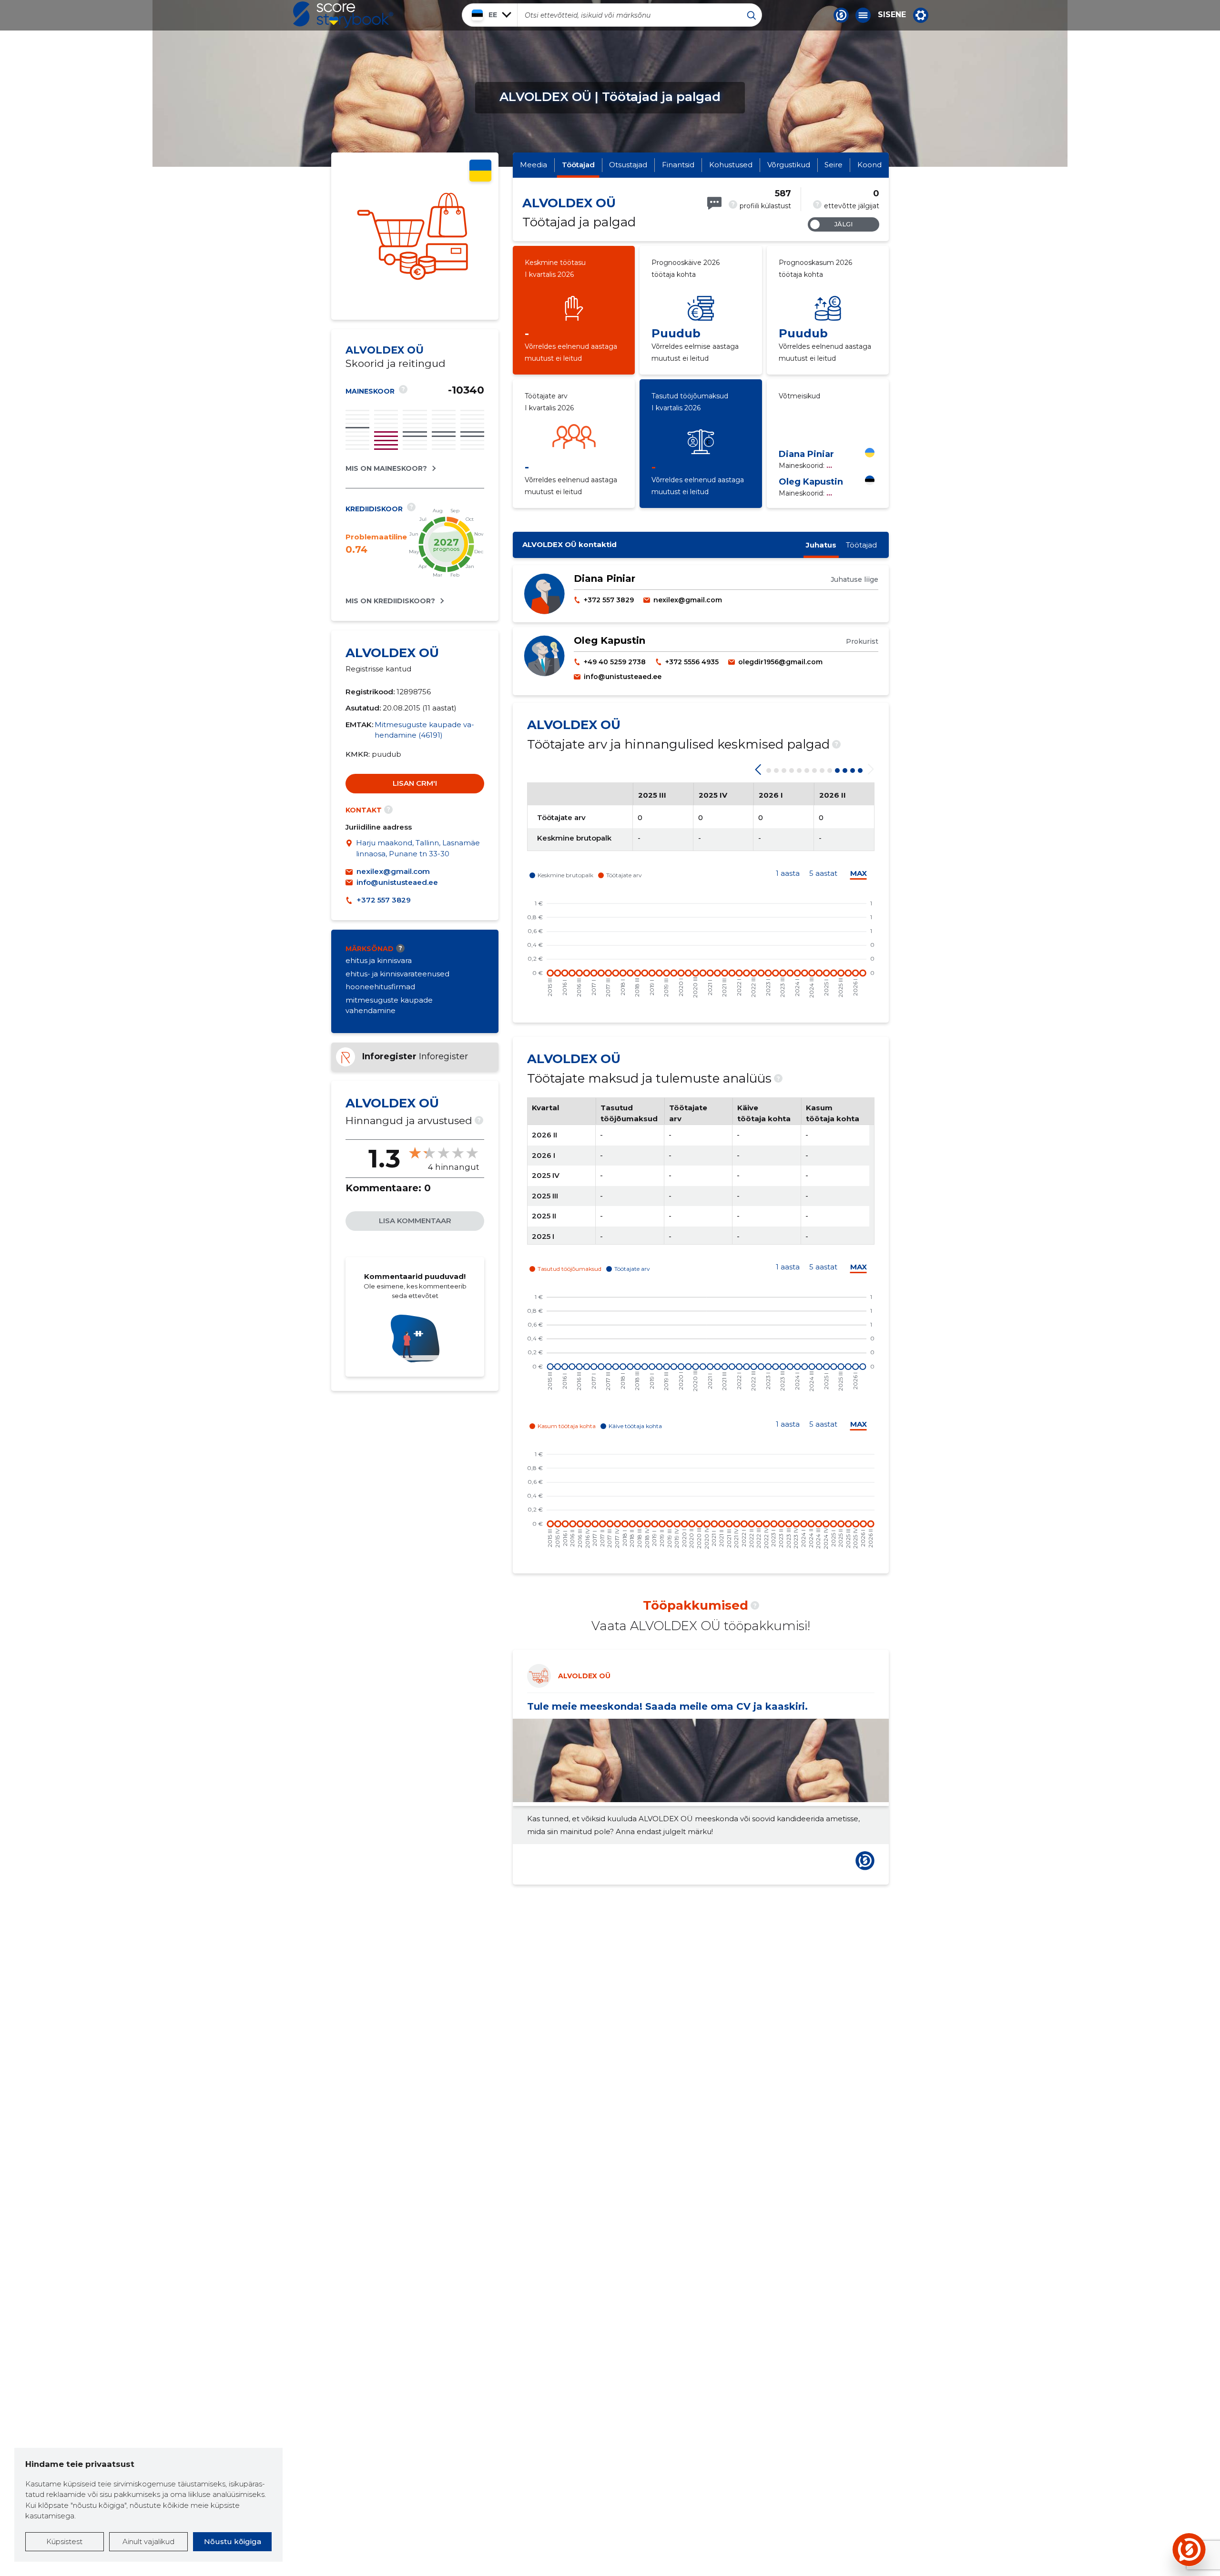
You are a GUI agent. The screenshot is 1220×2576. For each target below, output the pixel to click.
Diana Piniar (806, 454)
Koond (869, 165)
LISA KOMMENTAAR (415, 1221)
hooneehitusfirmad (380, 987)
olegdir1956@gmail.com (780, 662)
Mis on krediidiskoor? (390, 601)
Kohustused (731, 165)
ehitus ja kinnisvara (379, 960)
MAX (859, 873)
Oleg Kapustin (811, 482)
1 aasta (788, 873)
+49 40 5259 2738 (615, 662)
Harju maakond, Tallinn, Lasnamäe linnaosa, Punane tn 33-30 (418, 848)
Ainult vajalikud (148, 2541)
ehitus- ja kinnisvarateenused (397, 974)
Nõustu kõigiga (233, 2541)
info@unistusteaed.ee (397, 882)
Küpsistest (64, 2541)
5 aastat (823, 873)
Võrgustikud (789, 165)
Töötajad (578, 165)
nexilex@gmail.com (393, 871)
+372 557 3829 (384, 900)
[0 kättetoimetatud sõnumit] (714, 203)
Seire (834, 165)
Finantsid (678, 165)
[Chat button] (841, 15)
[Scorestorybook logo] (343, 15)
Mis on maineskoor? (386, 468)
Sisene (892, 15)
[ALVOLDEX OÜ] (415, 236)
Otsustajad (628, 165)
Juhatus (821, 545)
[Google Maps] (351, 848)
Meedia (534, 165)
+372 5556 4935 (692, 662)
